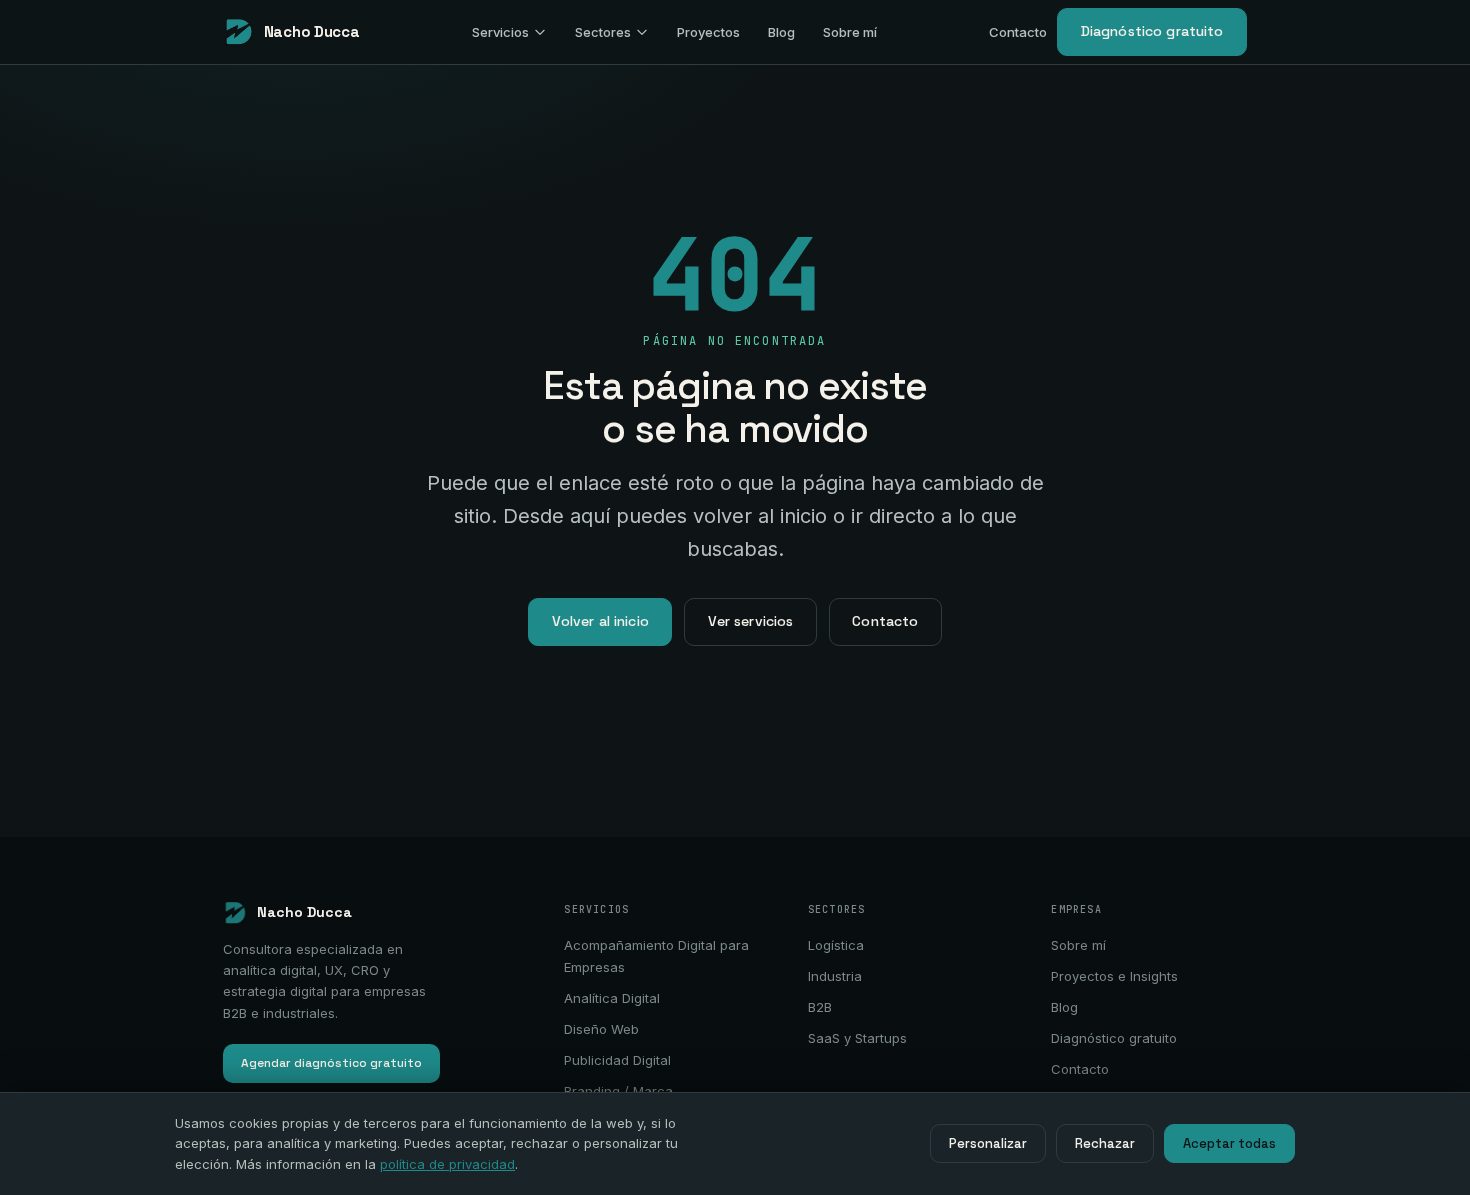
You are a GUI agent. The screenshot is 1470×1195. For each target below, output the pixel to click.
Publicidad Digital (617, 1060)
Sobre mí (850, 32)
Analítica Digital (612, 998)
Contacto (1018, 32)
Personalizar (988, 1143)
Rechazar (1105, 1143)
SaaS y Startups (857, 1038)
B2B (820, 1007)
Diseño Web (601, 1029)
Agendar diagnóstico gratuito (331, 1063)
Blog (781, 32)
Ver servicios (751, 621)
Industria (835, 976)
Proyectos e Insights (1114, 976)
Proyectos (708, 32)
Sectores (603, 32)
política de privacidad (447, 1164)
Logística (836, 945)
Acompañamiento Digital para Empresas (656, 956)
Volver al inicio (600, 621)
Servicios (500, 32)
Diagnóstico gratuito (1152, 31)
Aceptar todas (1229, 1143)
